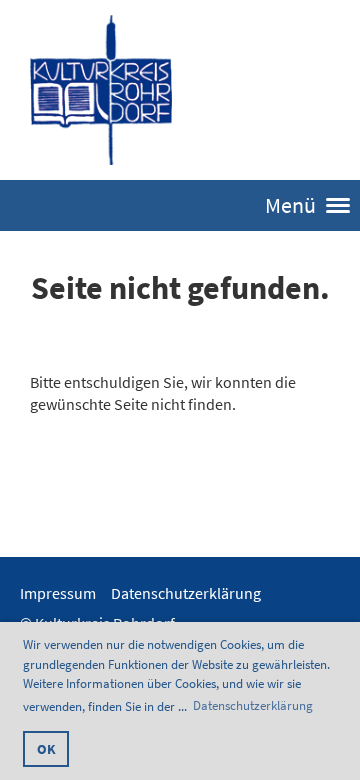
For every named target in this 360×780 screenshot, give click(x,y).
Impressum (58, 593)
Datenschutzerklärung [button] (253, 705)
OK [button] (46, 749)
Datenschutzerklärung (186, 593)
